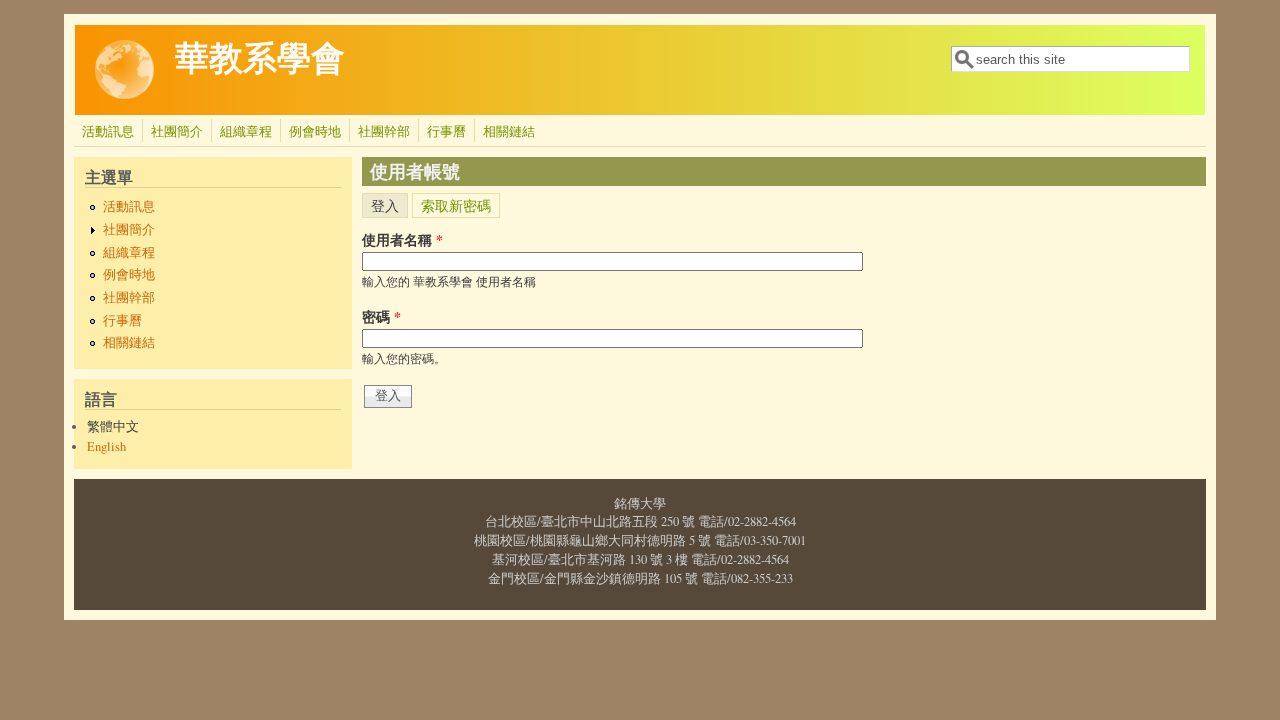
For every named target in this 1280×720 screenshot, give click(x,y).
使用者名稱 (402, 239)
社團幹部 (384, 131)
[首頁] (125, 94)
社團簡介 (177, 131)
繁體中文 (113, 426)
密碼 (381, 316)
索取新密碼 (456, 205)
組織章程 (246, 131)
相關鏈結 (509, 131)
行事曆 (446, 131)
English (106, 446)
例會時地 (315, 131)
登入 (389, 204)
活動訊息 (108, 131)
